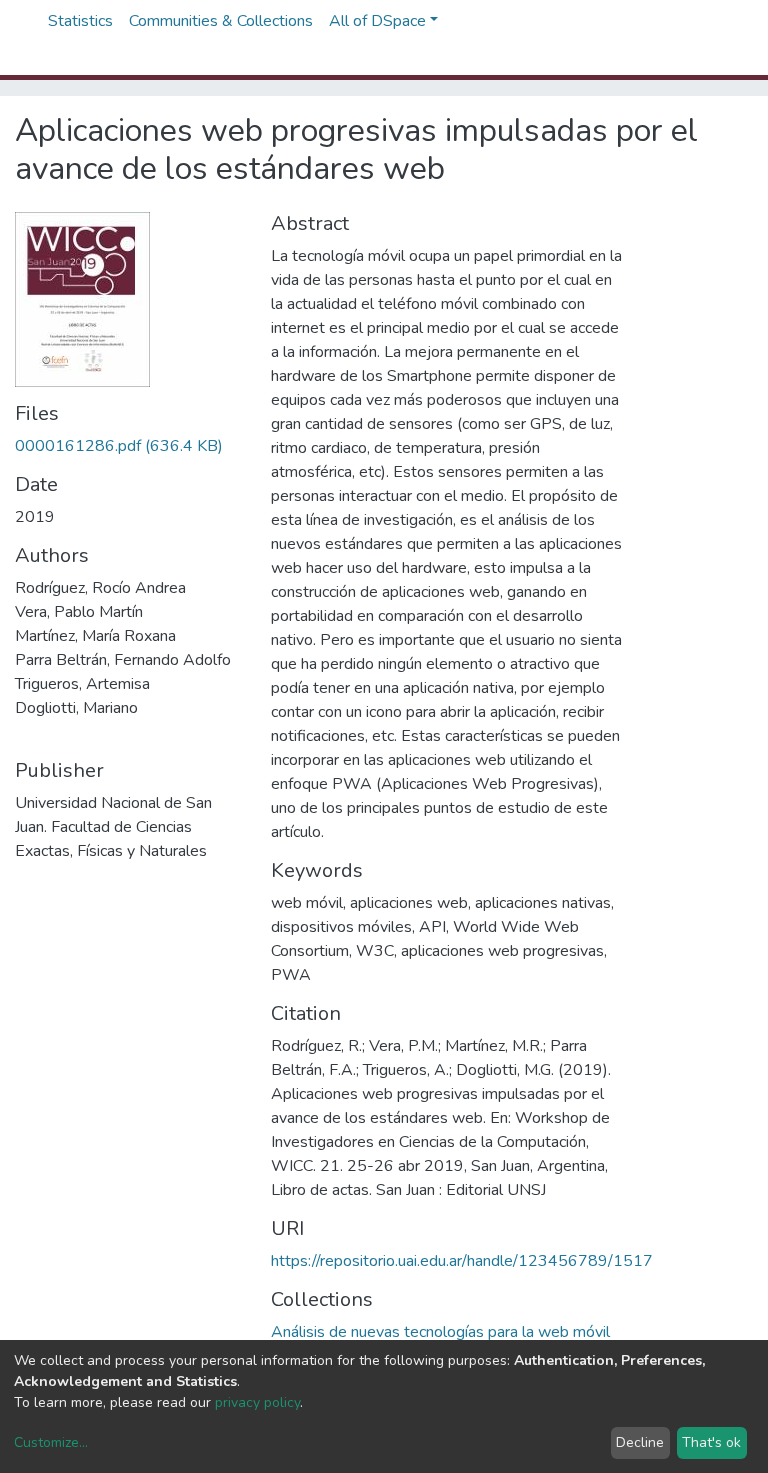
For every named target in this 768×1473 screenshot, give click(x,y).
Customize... (51, 1442)
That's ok (711, 1442)
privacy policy (257, 1402)
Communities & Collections (221, 21)
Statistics (80, 21)
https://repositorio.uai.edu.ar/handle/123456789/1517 (462, 1261)
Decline (640, 1442)
